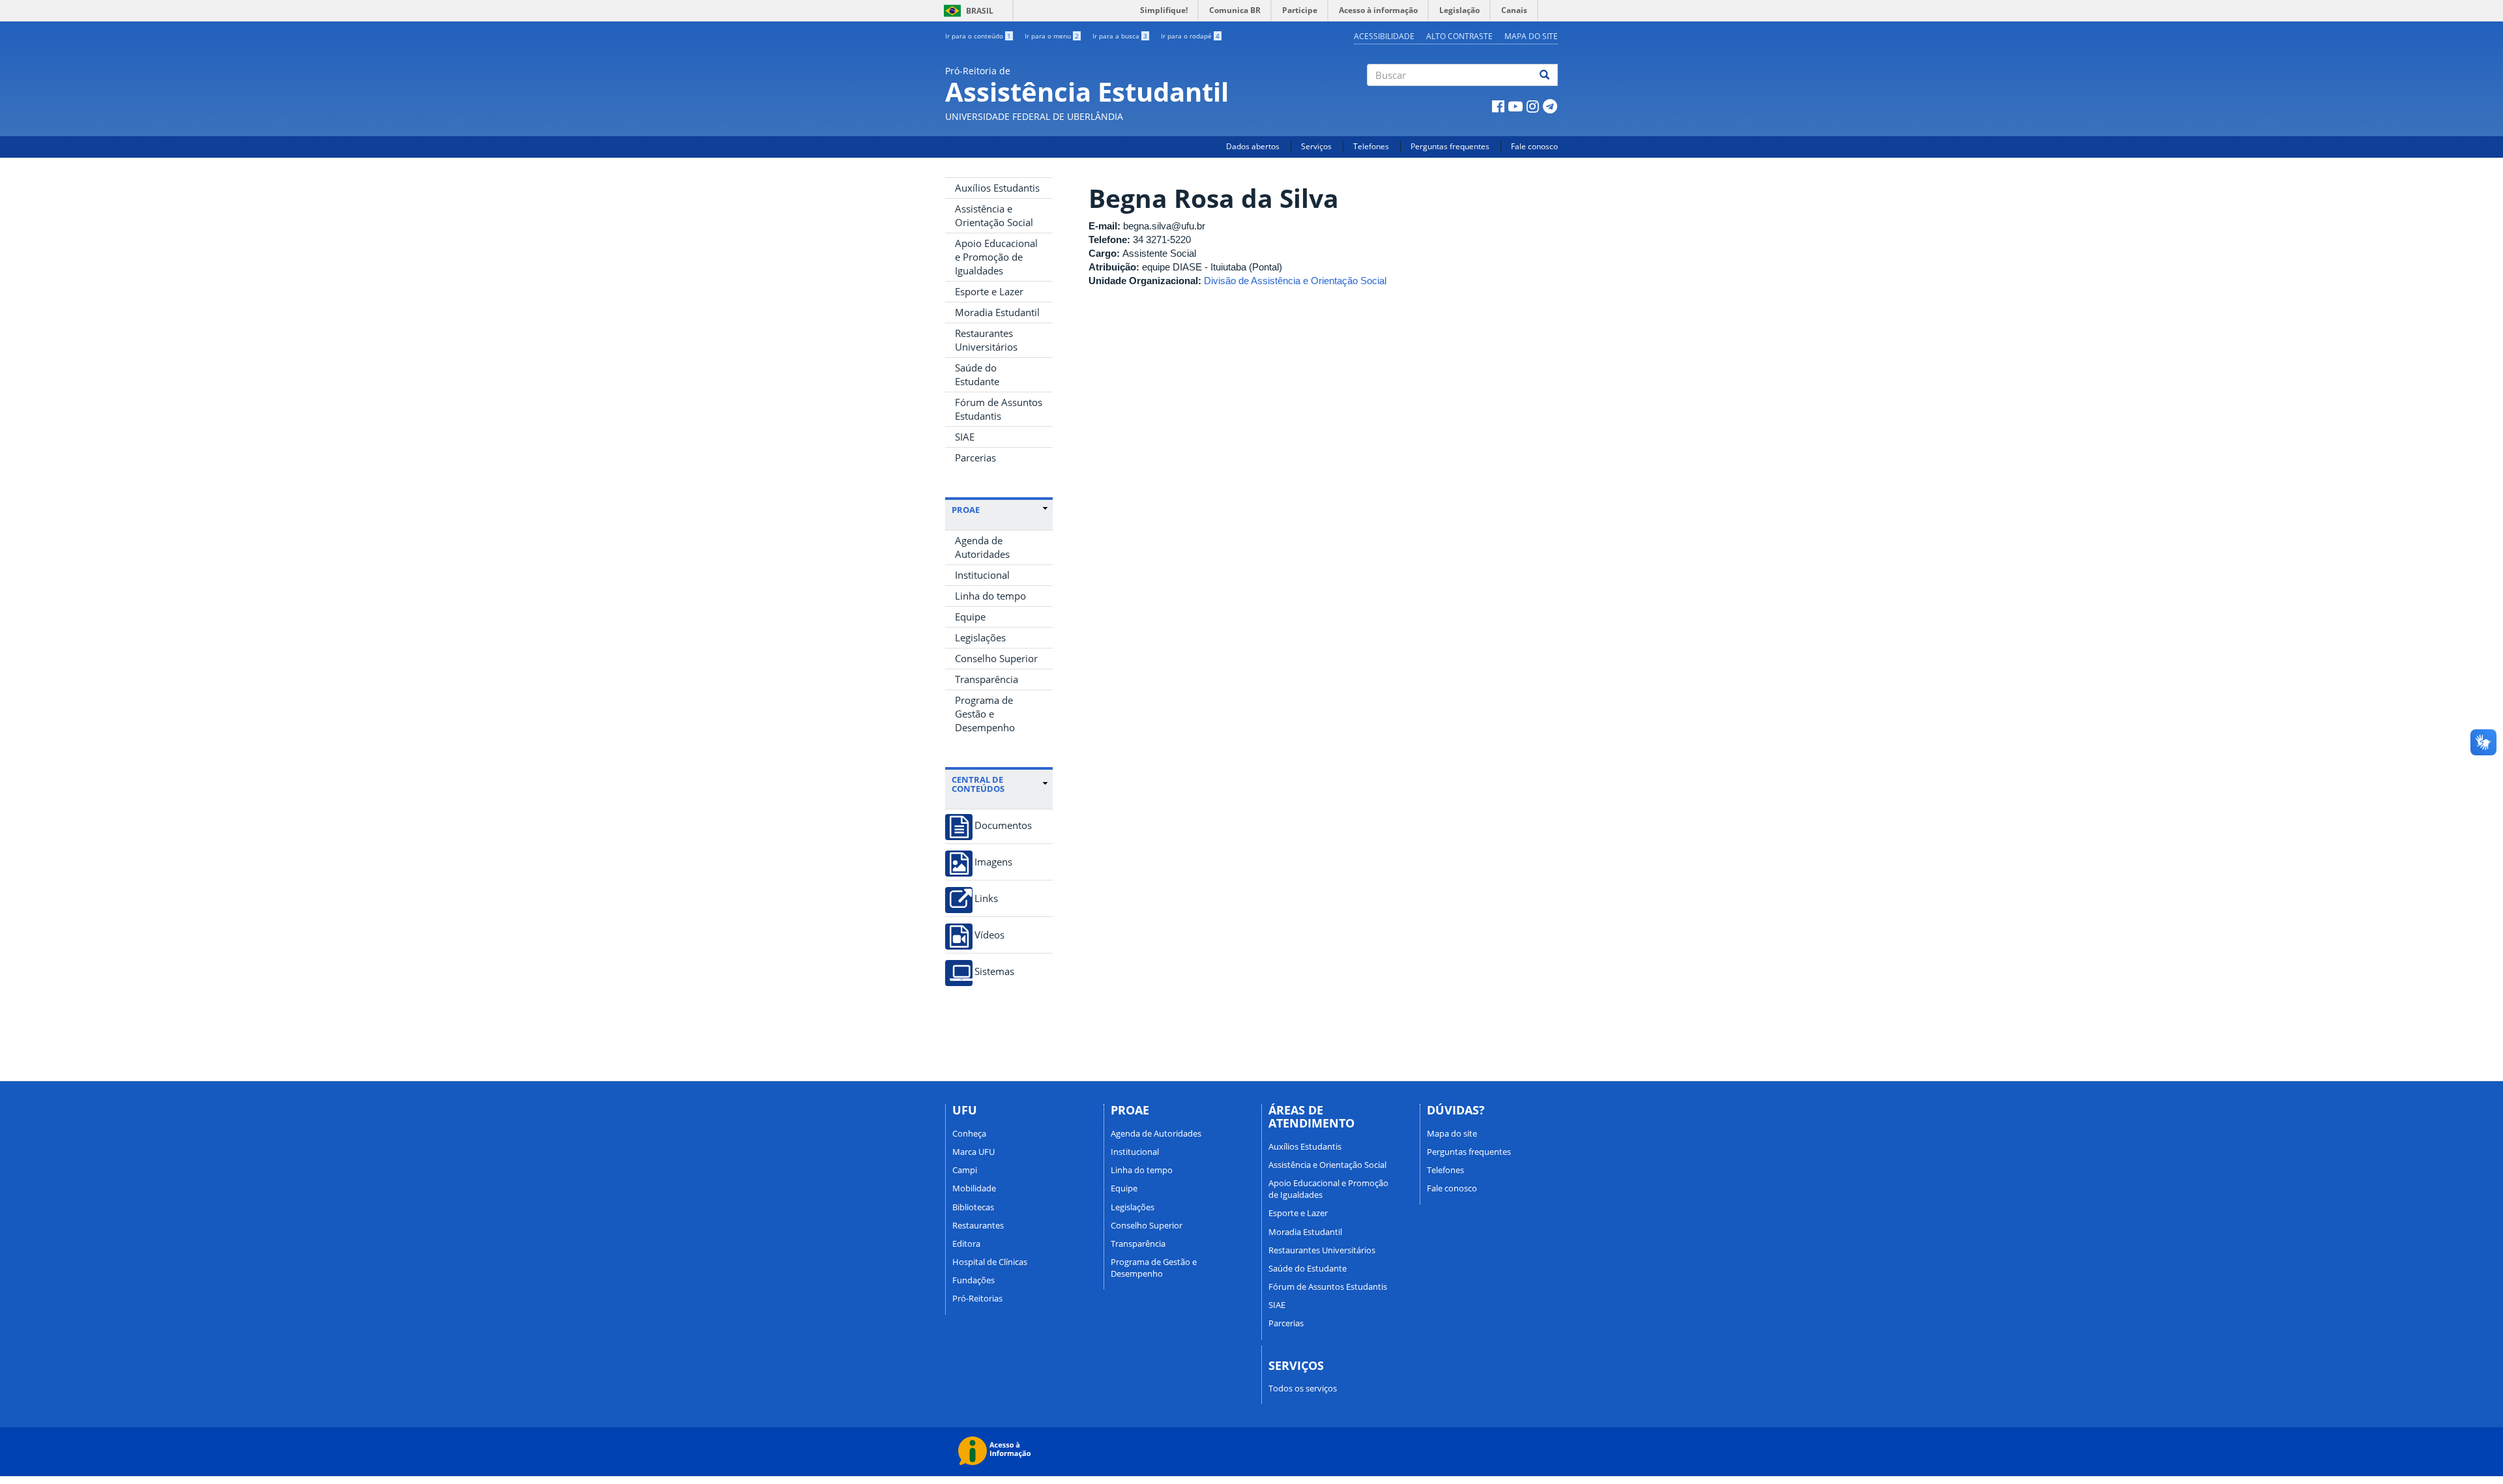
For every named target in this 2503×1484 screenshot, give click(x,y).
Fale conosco (1534, 146)
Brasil (966, 11)
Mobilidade (974, 1188)
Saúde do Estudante (977, 374)
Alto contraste (1459, 36)
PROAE (966, 510)
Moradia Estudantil (997, 312)
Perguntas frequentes (1450, 146)
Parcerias (975, 458)
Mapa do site (1531, 36)
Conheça (969, 1133)
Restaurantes (978, 1225)
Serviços (1316, 146)
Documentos (1003, 825)
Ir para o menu (1052, 36)
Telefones (1371, 146)
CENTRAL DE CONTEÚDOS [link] (978, 784)
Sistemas (994, 971)
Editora (966, 1244)
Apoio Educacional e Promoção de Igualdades (996, 257)
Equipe (970, 617)
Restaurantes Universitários (986, 340)
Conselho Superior (996, 658)
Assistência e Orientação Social (994, 215)
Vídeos (989, 935)
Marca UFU (973, 1152)
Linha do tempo (990, 596)
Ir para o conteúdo (978, 36)
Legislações (980, 637)
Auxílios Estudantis (997, 188)
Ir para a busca (1120, 36)
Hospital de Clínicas (990, 1262)
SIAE (965, 437)
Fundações (973, 1280)
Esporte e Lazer (989, 291)
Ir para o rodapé (1190, 36)
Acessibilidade (1384, 36)
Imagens (993, 862)
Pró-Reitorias (977, 1298)
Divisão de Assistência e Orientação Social (1295, 281)
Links (986, 898)
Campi (965, 1170)
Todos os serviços (1303, 1388)
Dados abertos (1253, 146)
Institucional (982, 575)
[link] (1000, 510)
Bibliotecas (973, 1207)
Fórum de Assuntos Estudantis (999, 409)
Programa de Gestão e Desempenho (985, 714)
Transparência (987, 679)
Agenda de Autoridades (982, 547)
